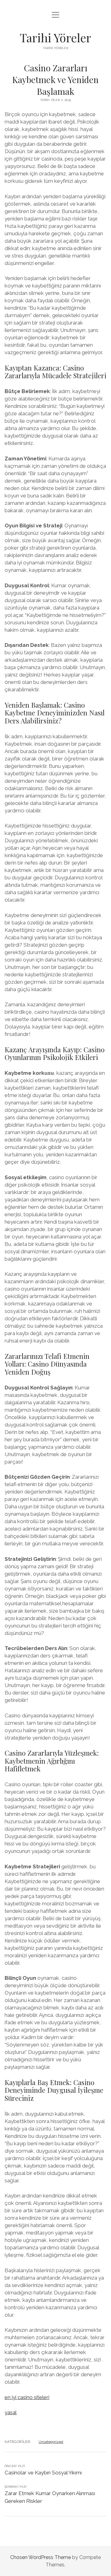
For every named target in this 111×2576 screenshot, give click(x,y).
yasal (11, 2412)
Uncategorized (51, 2442)
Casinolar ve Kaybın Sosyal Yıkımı (43, 2473)
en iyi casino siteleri (27, 2397)
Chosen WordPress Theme (41, 2557)
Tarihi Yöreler (55, 38)
